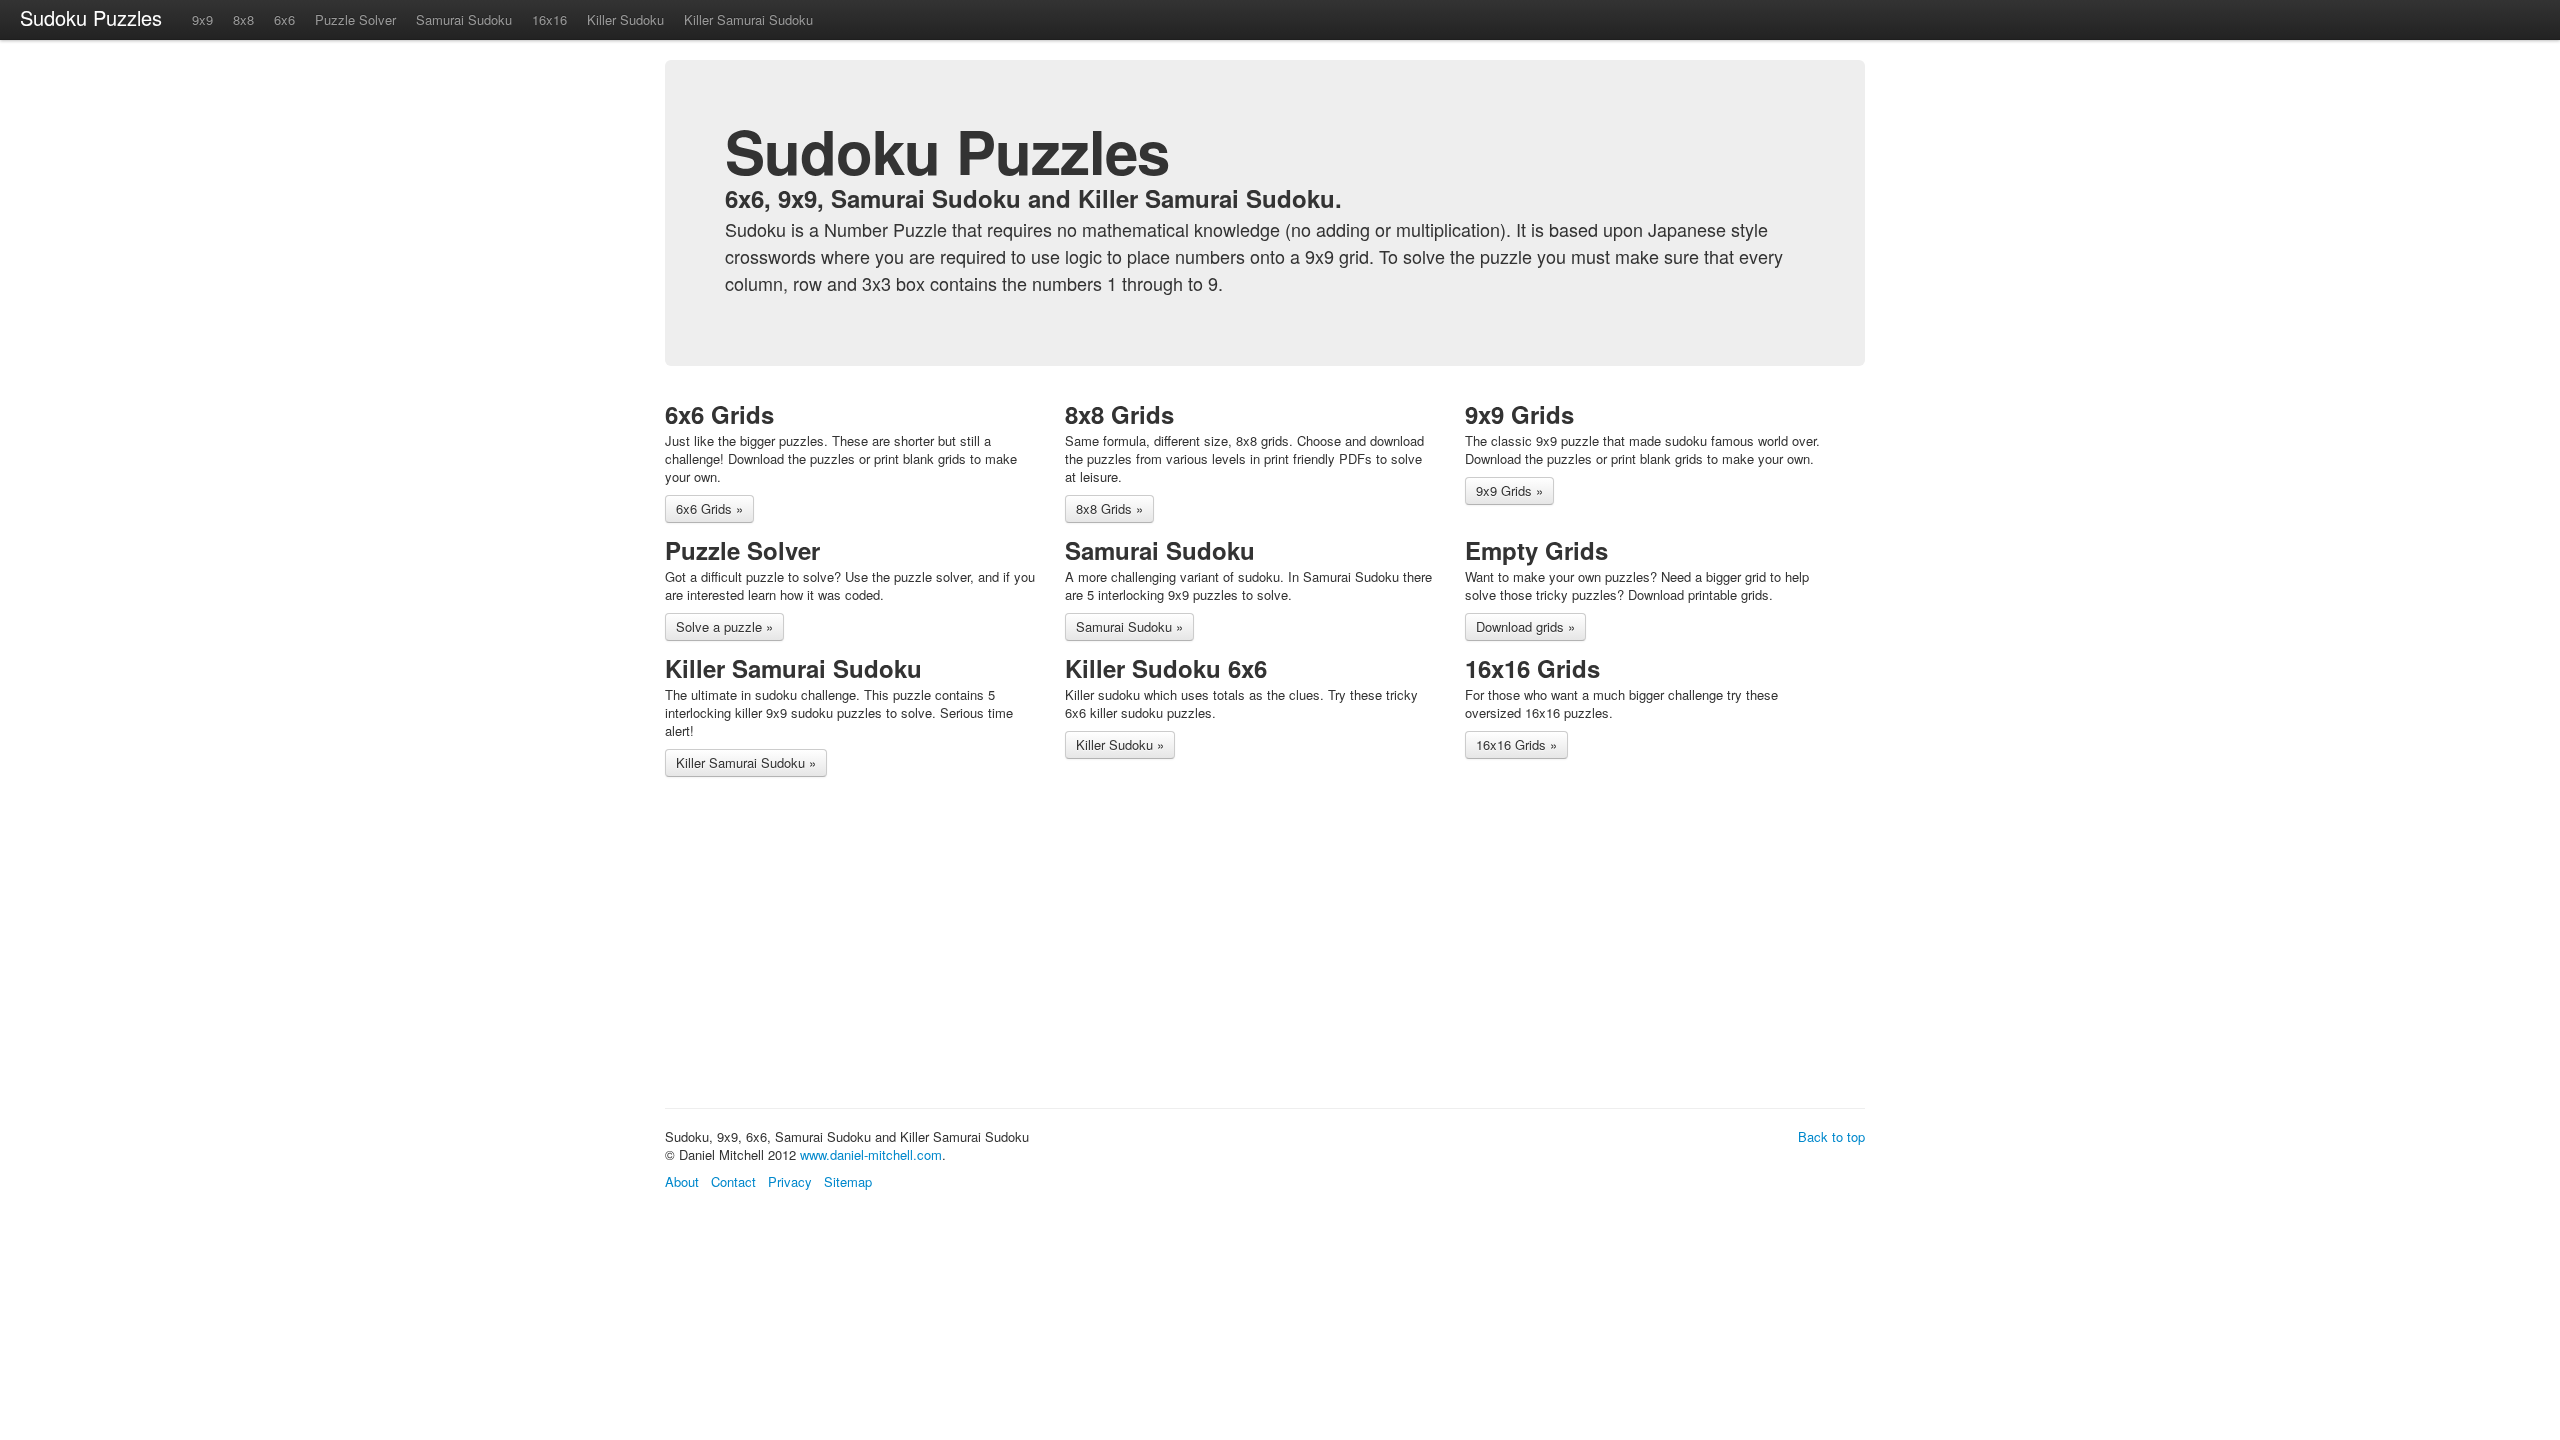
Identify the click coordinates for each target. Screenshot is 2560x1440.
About (682, 1181)
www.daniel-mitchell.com (871, 1154)
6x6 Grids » (709, 508)
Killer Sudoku (625, 19)
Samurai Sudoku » (1129, 626)
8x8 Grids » (1109, 508)
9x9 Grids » (1509, 490)
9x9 (202, 19)
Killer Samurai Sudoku (748, 19)
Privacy (790, 1181)
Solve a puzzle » (724, 626)
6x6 (284, 19)
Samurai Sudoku (464, 19)
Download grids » (1525, 626)
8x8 (243, 19)
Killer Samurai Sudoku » (746, 762)
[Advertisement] (1029, 946)
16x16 (549, 19)
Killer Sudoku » (1120, 744)
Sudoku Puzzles (91, 17)
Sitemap (848, 1181)
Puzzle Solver (355, 19)
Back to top (1831, 1136)
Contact (733, 1181)
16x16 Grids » (1516, 744)
